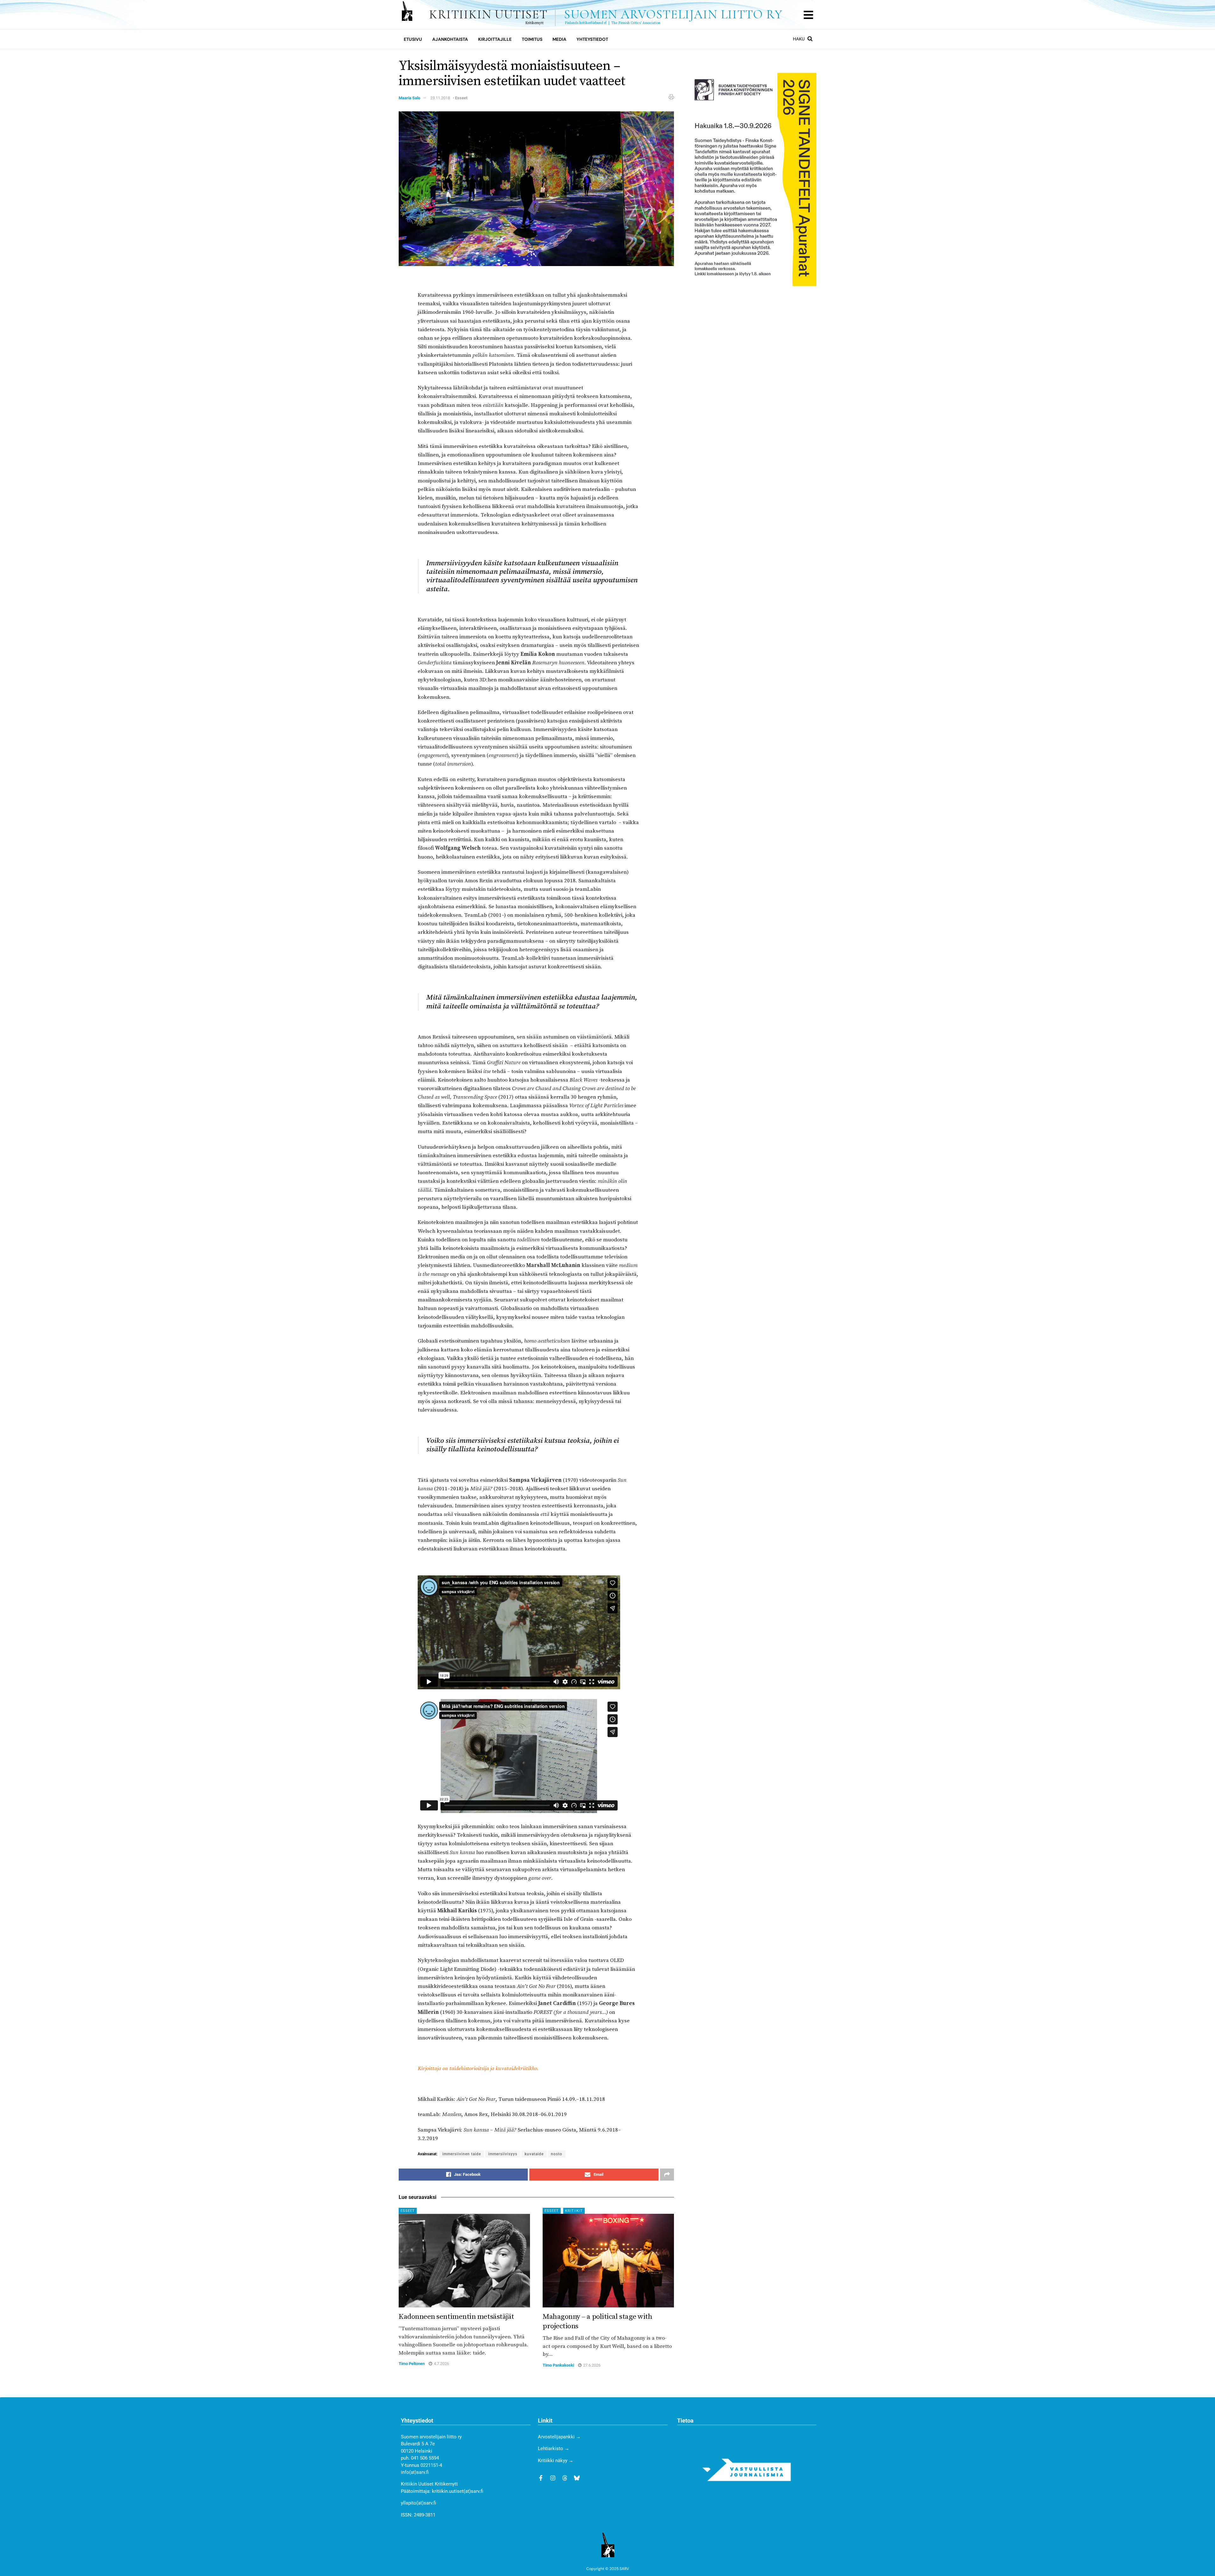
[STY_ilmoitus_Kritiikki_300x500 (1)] (752, 179)
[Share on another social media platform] (667, 2175)
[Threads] (565, 2478)
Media (559, 39)
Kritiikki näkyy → (556, 2461)
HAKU (799, 39)
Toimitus (532, 39)
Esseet (461, 98)
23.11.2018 (440, 98)
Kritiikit (574, 2211)
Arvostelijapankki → (559, 2437)
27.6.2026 (591, 2365)
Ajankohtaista (450, 39)
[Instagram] (553, 2478)
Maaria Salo (409, 98)
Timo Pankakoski (558, 2365)
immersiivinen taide (462, 2154)
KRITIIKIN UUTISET (606, 15)
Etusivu (413, 39)
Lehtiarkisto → (554, 2449)
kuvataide (534, 2154)
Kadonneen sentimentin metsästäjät (456, 2317)
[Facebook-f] (541, 2478)
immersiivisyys (503, 2154)
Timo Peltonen (412, 2364)
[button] (808, 15)
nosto (557, 2154)
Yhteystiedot (592, 39)
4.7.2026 (441, 2364)
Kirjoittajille (495, 39)
